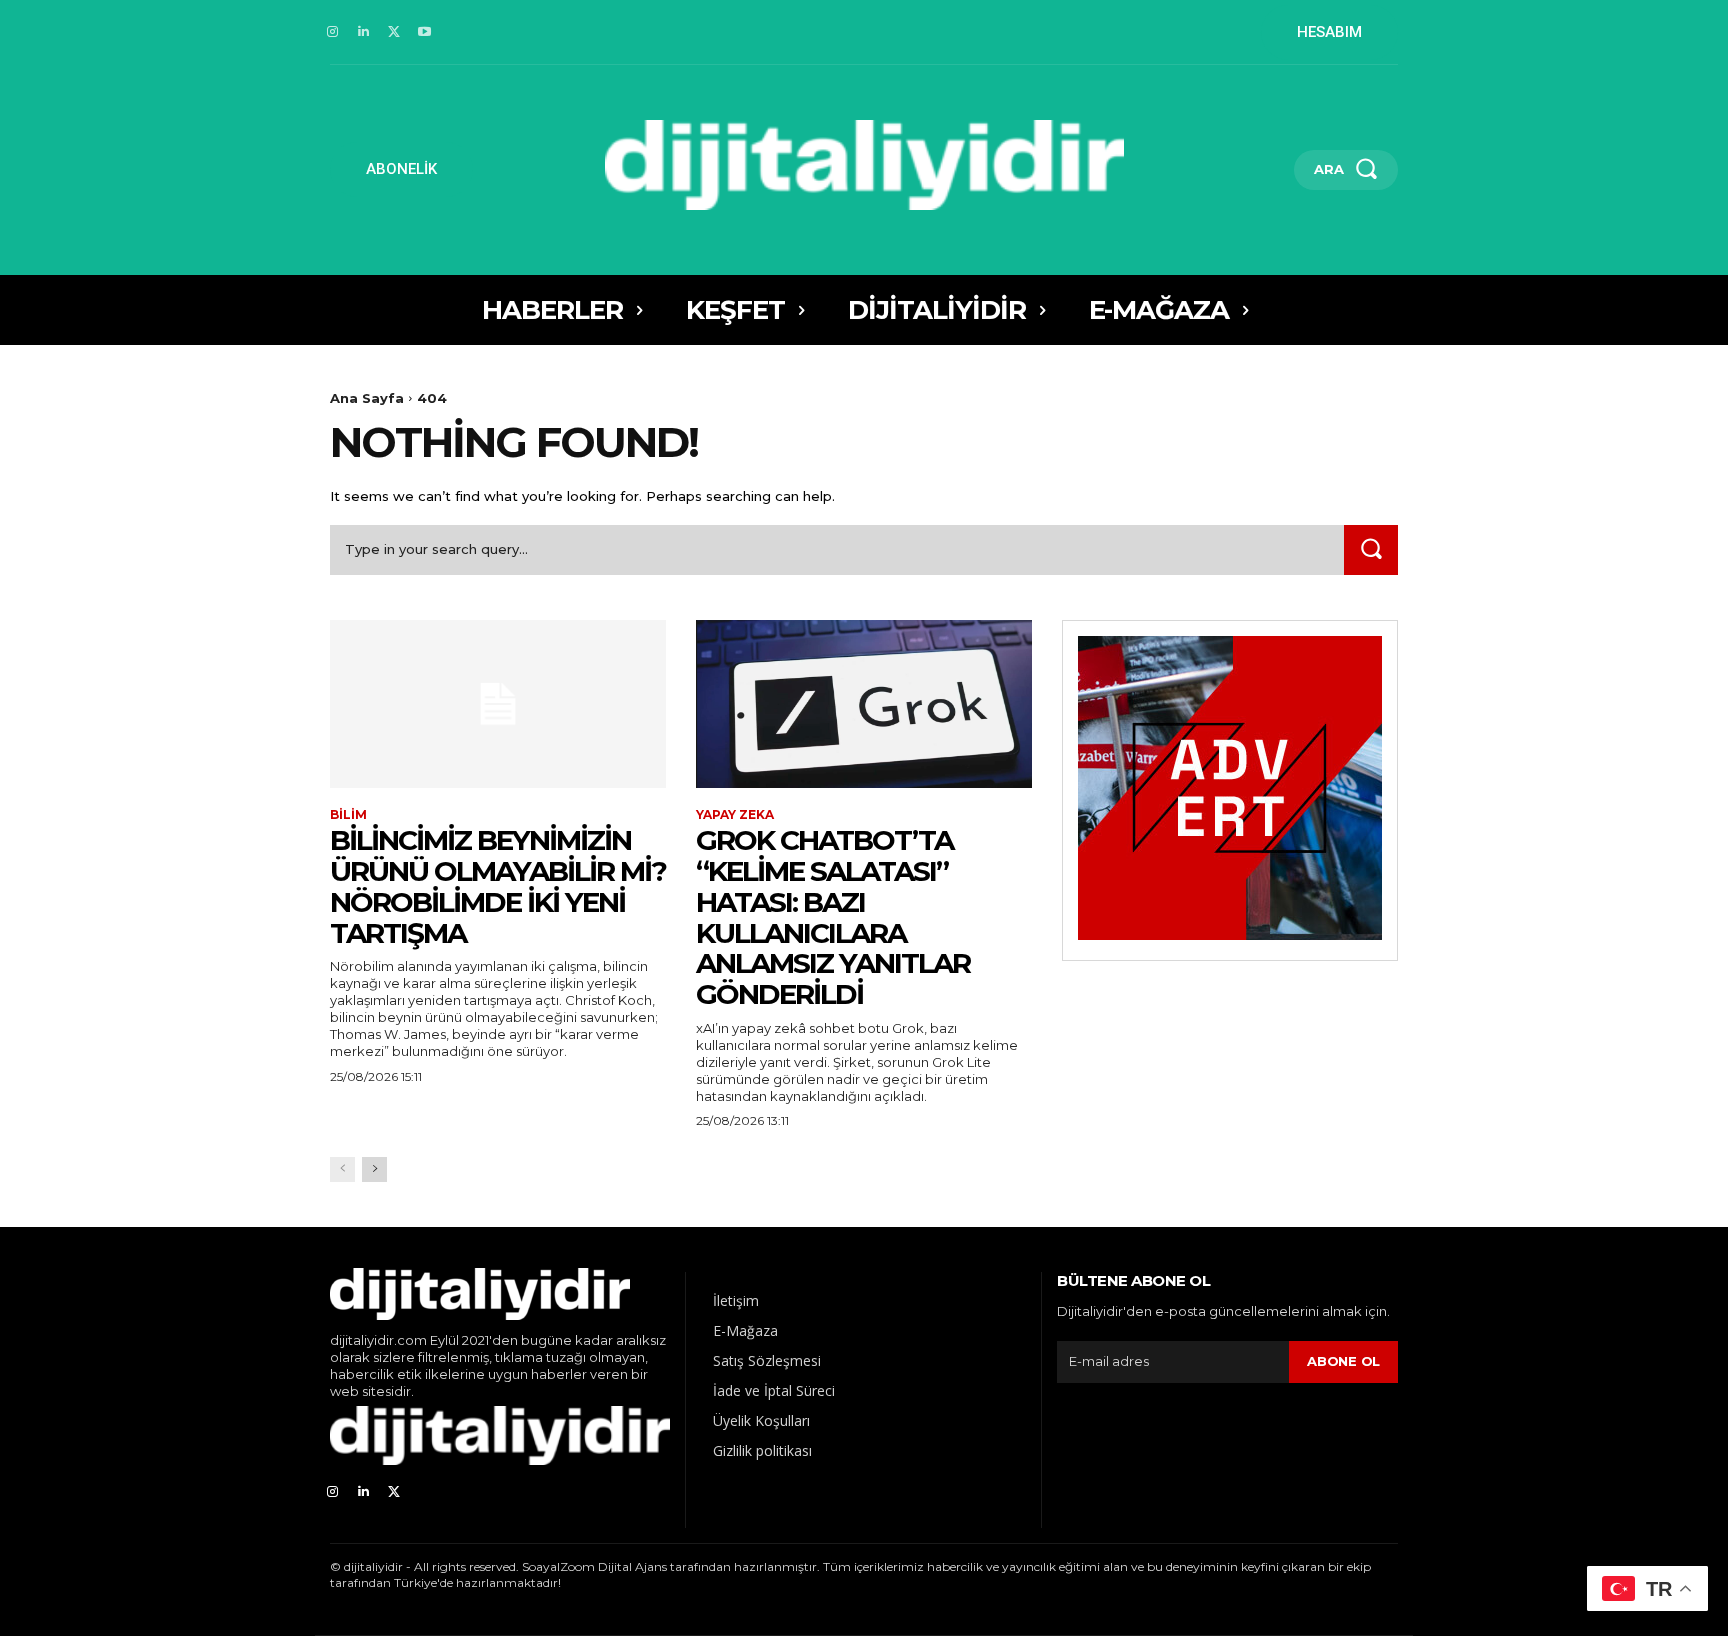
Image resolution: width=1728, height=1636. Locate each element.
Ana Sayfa (367, 398)
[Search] (1371, 549)
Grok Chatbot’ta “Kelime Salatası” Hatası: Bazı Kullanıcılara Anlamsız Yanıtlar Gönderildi (833, 917)
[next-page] (374, 1169)
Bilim (348, 815)
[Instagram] (332, 32)
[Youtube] (424, 32)
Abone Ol (1343, 1361)
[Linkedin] (363, 32)
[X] (394, 32)
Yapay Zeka (735, 815)
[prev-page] (342, 1169)
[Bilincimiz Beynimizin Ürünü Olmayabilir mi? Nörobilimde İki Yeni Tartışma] (498, 704)
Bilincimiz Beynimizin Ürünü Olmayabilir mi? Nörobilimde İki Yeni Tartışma (498, 886)
